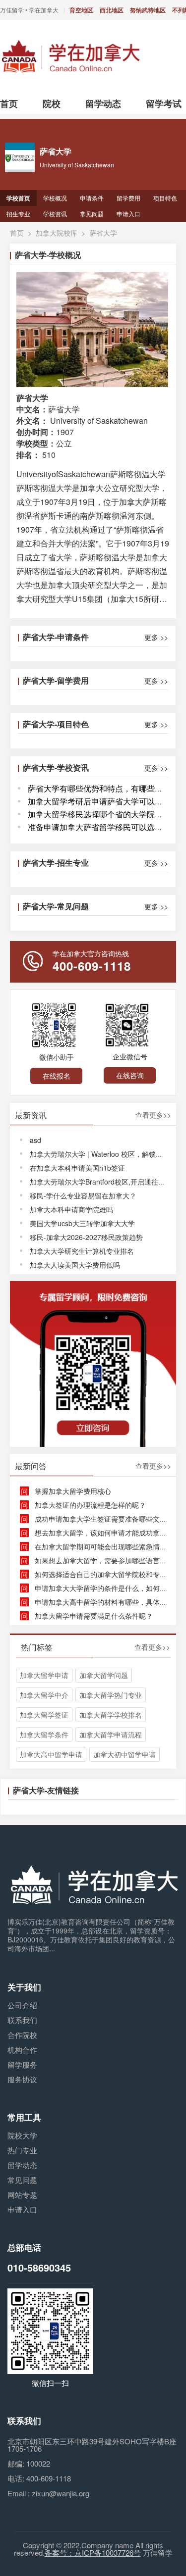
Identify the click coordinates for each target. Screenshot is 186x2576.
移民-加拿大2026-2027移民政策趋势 (86, 1237)
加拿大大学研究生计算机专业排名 (82, 1251)
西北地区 (112, 10)
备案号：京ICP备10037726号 (93, 2552)
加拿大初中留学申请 (124, 1754)
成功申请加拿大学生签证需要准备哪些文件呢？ (108, 1519)
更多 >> (156, 637)
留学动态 (22, 2165)
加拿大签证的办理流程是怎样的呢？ (90, 1505)
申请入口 (128, 214)
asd (35, 1140)
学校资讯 (55, 214)
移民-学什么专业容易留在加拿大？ (83, 1195)
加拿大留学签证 (44, 1715)
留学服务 (22, 2064)
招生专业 (18, 214)
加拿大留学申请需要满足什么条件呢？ (94, 1616)
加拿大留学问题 (104, 1675)
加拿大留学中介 (44, 1695)
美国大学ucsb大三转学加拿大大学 (82, 1223)
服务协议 (22, 2079)
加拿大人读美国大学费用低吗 (75, 1265)
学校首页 (18, 198)
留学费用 (128, 198)
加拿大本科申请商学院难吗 (71, 1209)
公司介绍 (22, 2005)
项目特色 (165, 198)
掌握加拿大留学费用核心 (73, 1491)
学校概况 (55, 198)
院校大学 (22, 2135)
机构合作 (22, 2050)
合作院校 (22, 2035)
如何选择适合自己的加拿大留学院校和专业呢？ (108, 1574)
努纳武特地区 (148, 10)
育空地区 (81, 10)
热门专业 (22, 2150)
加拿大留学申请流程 (111, 1734)
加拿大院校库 (57, 233)
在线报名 (57, 1076)
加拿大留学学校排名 (111, 1715)
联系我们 (22, 2020)
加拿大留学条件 (44, 1734)
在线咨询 (130, 1075)
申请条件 (92, 198)
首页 (17, 233)
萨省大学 (103, 233)
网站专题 (22, 2195)
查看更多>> (153, 1115)
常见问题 (92, 214)
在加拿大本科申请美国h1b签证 (77, 1168)
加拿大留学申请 (44, 1675)
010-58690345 (39, 2267)
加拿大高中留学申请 (51, 1754)
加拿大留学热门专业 (111, 1695)
